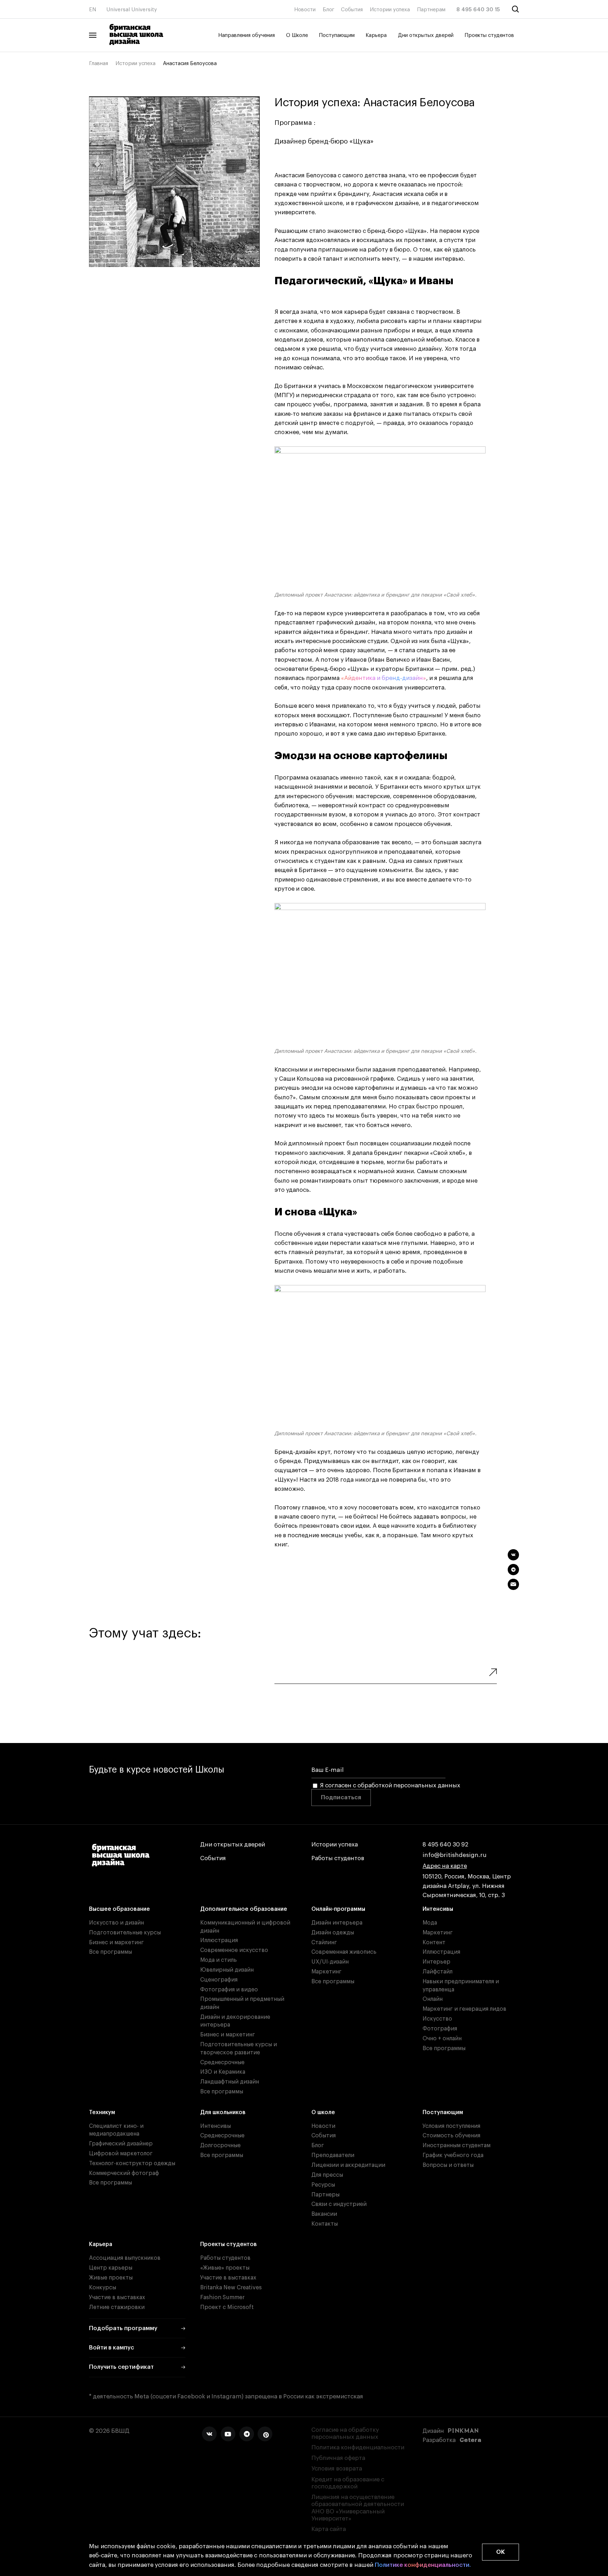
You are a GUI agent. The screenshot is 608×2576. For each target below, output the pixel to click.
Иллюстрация (219, 1940)
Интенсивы (438, 1909)
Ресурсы (323, 2185)
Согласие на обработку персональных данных (345, 2433)
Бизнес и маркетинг (116, 1942)
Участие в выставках (117, 2297)
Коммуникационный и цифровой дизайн (245, 1927)
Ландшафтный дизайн (230, 2082)
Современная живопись (344, 1952)
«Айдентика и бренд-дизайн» (384, 678)
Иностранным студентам (457, 2145)
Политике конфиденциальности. (423, 2565)
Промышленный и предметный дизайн (242, 2003)
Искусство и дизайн (116, 1923)
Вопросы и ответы (448, 2165)
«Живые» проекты (225, 2268)
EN (93, 10)
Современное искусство (234, 1950)
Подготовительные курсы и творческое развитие (239, 2049)
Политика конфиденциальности (358, 2447)
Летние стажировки (117, 2307)
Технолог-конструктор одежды (132, 2163)
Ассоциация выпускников (125, 2258)
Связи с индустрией (339, 2204)
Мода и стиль (218, 1960)
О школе (323, 2112)
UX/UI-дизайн (330, 1962)
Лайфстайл (438, 1972)
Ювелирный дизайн (227, 1970)
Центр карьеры (111, 2268)
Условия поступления (451, 2126)
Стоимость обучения (451, 2136)
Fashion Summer (222, 2297)
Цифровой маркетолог (121, 2154)
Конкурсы (103, 2288)
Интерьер (436, 1962)
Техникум (102, 2112)
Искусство (437, 2019)
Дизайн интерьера (337, 1923)
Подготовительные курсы (125, 1933)
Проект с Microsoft (227, 2307)
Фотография (440, 2029)
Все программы (110, 1952)
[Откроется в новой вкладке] (209, 2434)
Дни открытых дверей (426, 35)
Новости (305, 10)
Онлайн (433, 1999)
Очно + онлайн (442, 2038)
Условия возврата (337, 2469)
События (352, 10)
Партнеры (325, 2195)
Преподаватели (333, 2155)
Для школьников (223, 2112)
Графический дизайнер (121, 2144)
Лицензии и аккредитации (348, 2165)
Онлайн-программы (338, 1909)
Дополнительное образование (244, 1909)
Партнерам (431, 10)
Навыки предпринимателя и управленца (461, 1986)
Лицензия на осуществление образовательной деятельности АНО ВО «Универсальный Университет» (358, 2508)
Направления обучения (246, 35)
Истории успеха (390, 10)
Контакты (325, 2224)
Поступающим (337, 35)
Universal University (132, 10)
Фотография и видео (229, 1990)
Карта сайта (329, 2529)
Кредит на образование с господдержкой (348, 2483)
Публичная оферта (338, 2458)
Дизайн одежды (333, 1933)
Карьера (376, 35)
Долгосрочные (220, 2145)
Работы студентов (338, 1858)
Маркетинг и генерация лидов (464, 2009)
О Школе (297, 35)
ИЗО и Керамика (223, 2072)
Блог (328, 10)
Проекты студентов (489, 35)
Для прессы (327, 2175)
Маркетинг (327, 1972)
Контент (434, 1942)
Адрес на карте (445, 1866)
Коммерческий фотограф (124, 2173)
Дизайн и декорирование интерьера (235, 2021)
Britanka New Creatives (231, 2288)
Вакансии (324, 2214)
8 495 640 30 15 (478, 10)
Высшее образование (119, 1909)
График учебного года (453, 2155)
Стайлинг (324, 1942)
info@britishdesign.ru (455, 1855)
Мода (430, 1923)
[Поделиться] (513, 1555)
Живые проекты (111, 2278)
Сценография (219, 1980)
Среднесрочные (222, 2062)
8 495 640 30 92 (445, 1844)
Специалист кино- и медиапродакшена (116, 2130)
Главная (99, 63)
